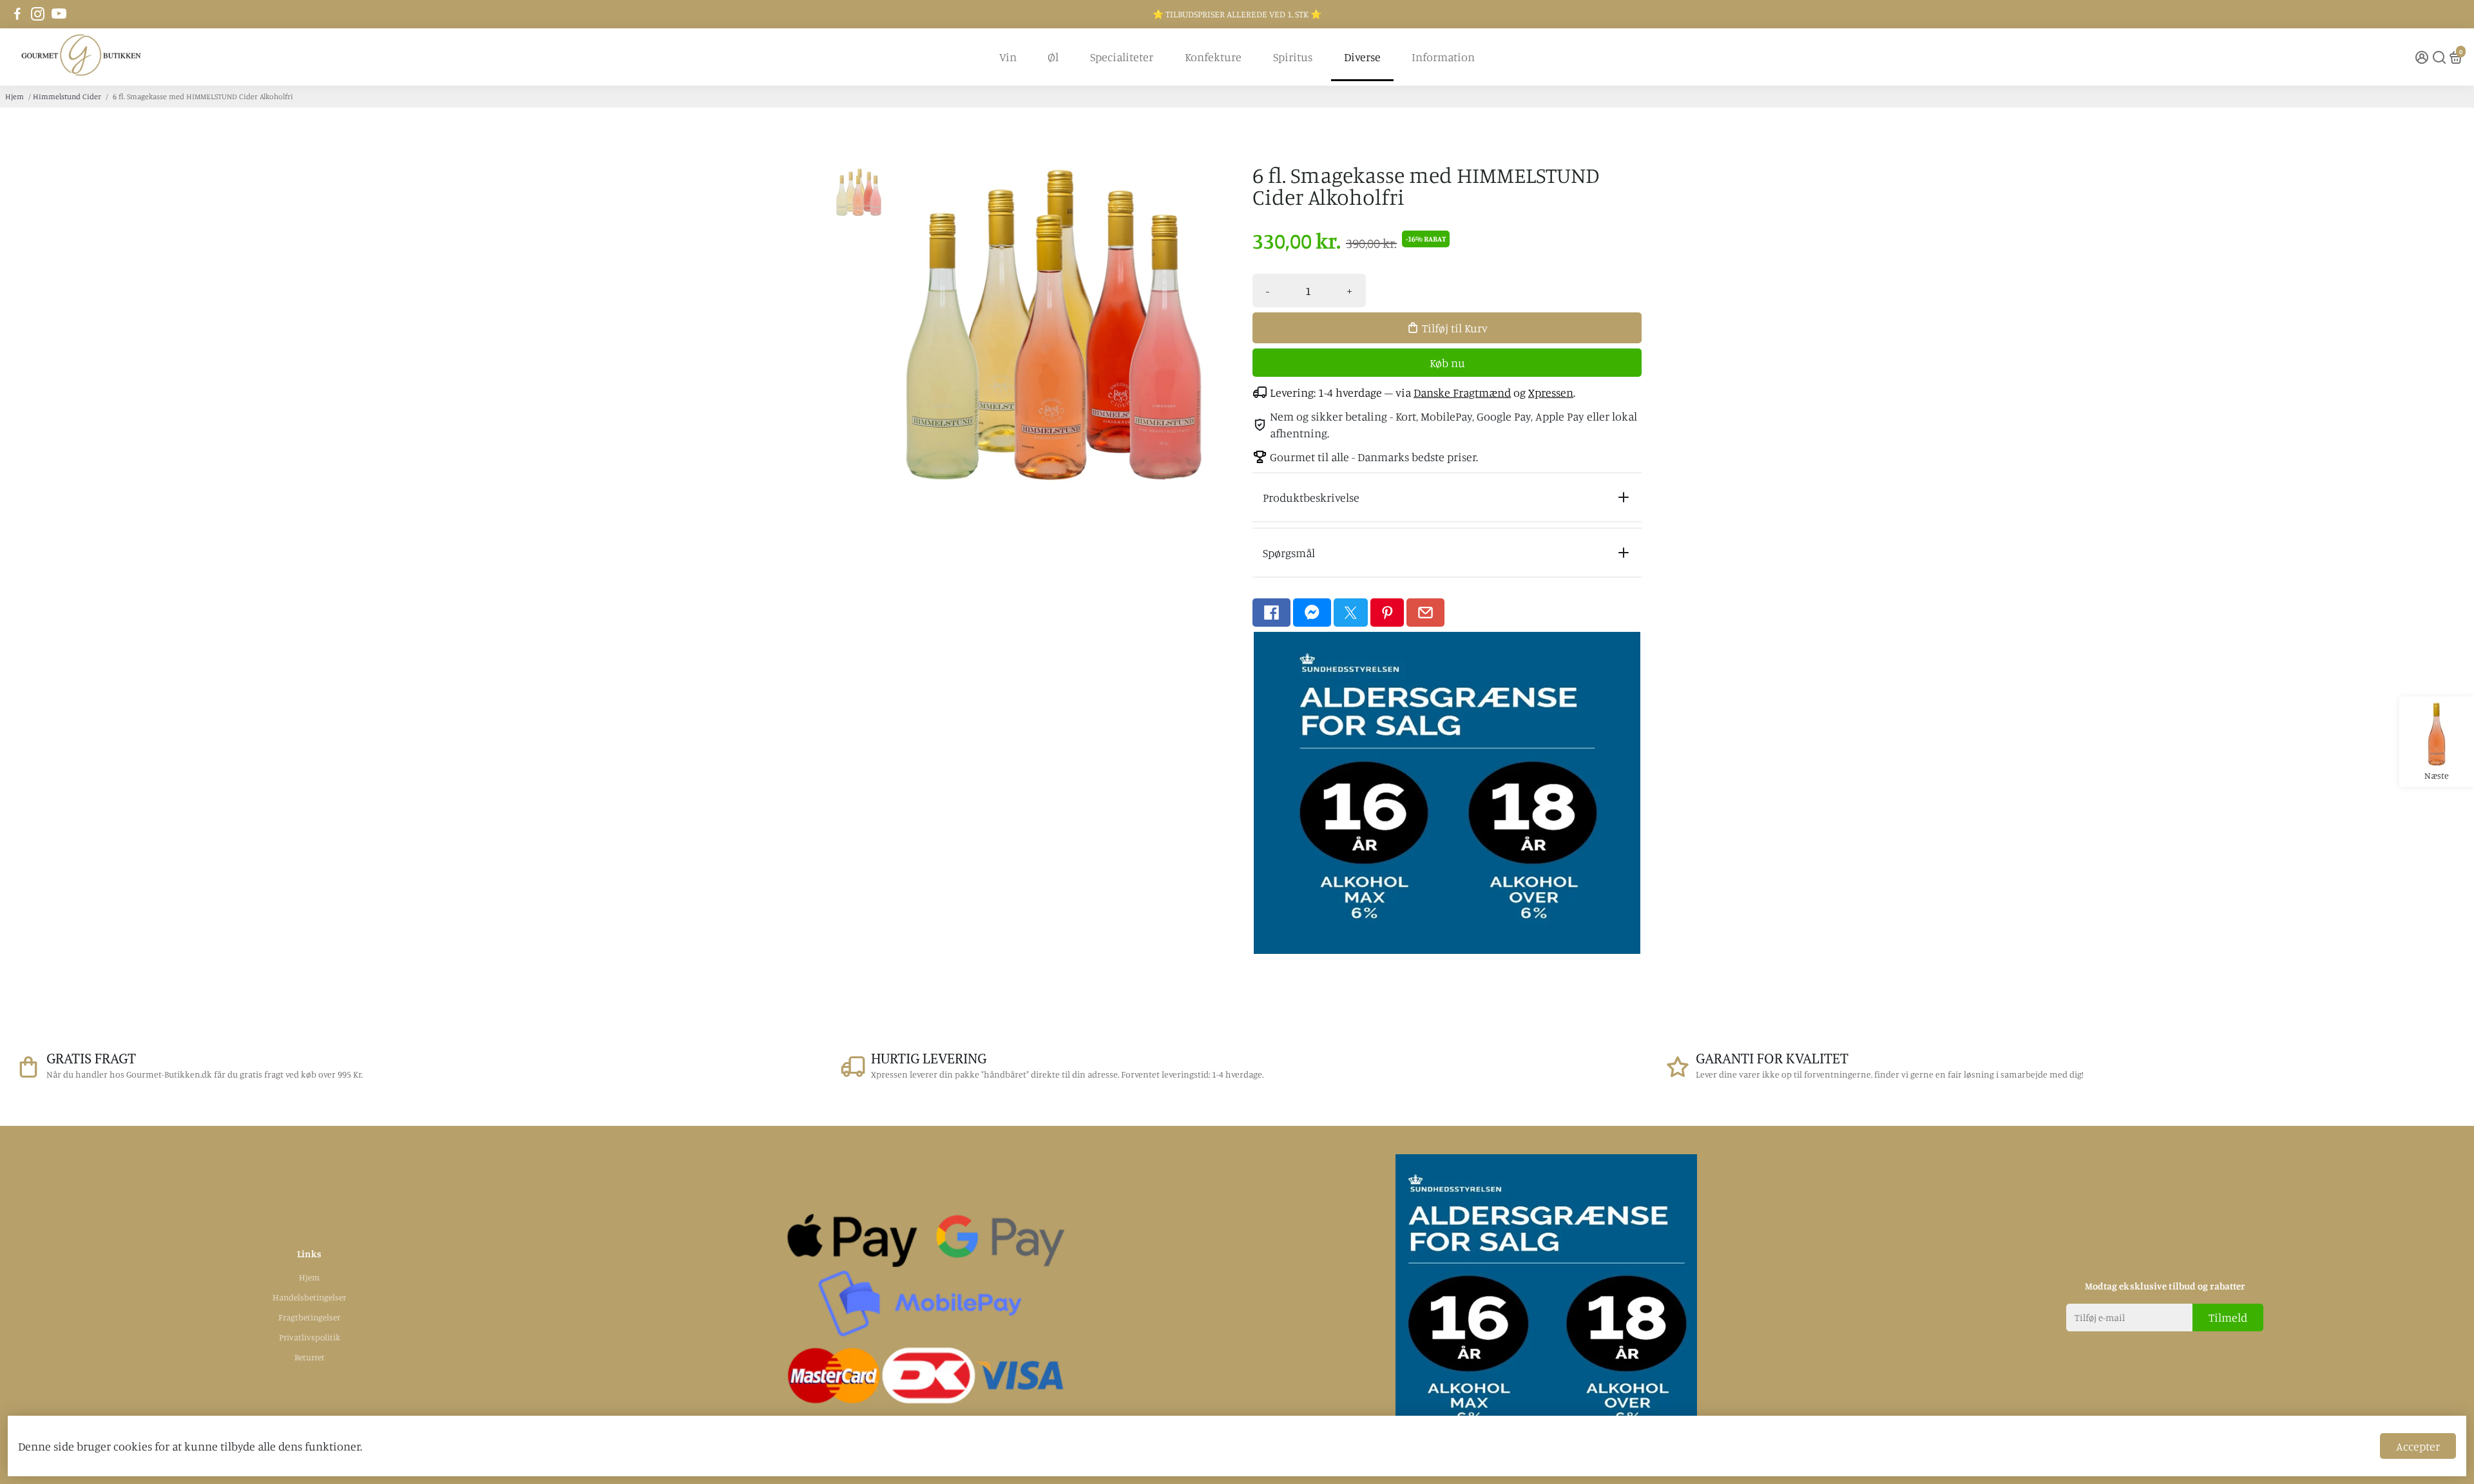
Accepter (2418, 1446)
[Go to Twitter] (1351, 613)
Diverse (1362, 57)
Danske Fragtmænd (1462, 392)
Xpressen (1551, 392)
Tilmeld (2228, 1317)
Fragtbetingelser (309, 1317)
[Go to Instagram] (38, 14)
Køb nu (1447, 363)
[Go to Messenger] (1312, 613)
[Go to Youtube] (59, 14)
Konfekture (1213, 57)
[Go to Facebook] (17, 14)
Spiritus (1293, 57)
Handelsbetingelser (309, 1297)
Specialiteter (1122, 57)
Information (1443, 57)
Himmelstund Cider (67, 96)
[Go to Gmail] (1425, 613)
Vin (1008, 57)
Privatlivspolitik (310, 1337)
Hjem (14, 96)
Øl (1053, 57)
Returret (310, 1357)
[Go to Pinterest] (1387, 613)
